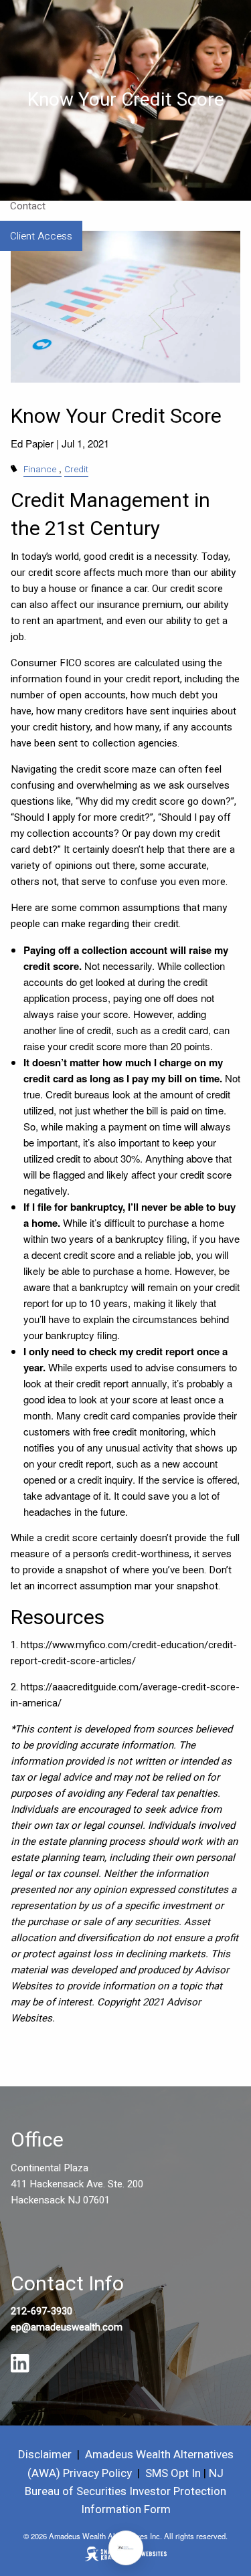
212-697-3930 (41, 2311)
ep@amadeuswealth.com (67, 2327)
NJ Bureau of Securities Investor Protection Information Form (125, 2491)
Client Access (41, 236)
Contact (28, 206)
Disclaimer (45, 2455)
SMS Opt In (173, 2473)
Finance (40, 470)
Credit (76, 470)
